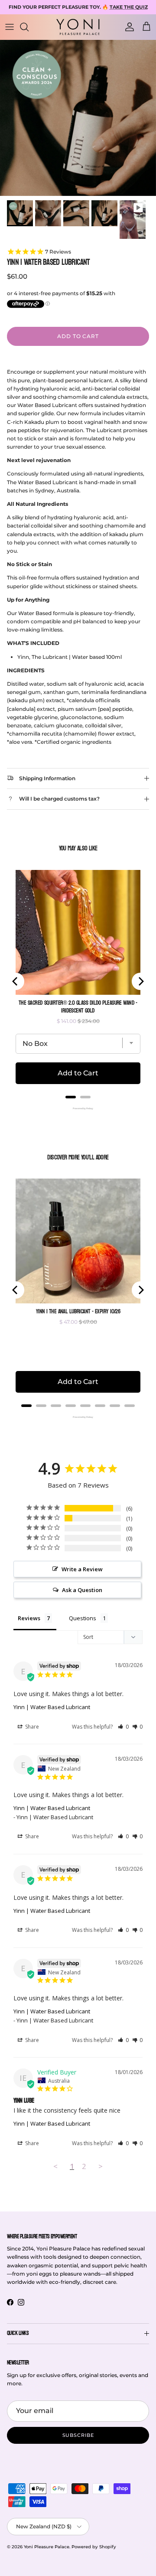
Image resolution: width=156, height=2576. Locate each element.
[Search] (29, 27)
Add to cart (78, 336)
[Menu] (10, 27)
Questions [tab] (83, 1618)
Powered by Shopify (94, 2547)
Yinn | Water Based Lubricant (52, 1707)
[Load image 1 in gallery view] (78, 118)
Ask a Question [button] (82, 1590)
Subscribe (78, 2435)
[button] (123, 1727)
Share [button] (31, 1727)
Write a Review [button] (82, 1569)
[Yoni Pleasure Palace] (78, 27)
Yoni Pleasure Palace (47, 2547)
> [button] (101, 2166)
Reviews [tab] (29, 1618)
